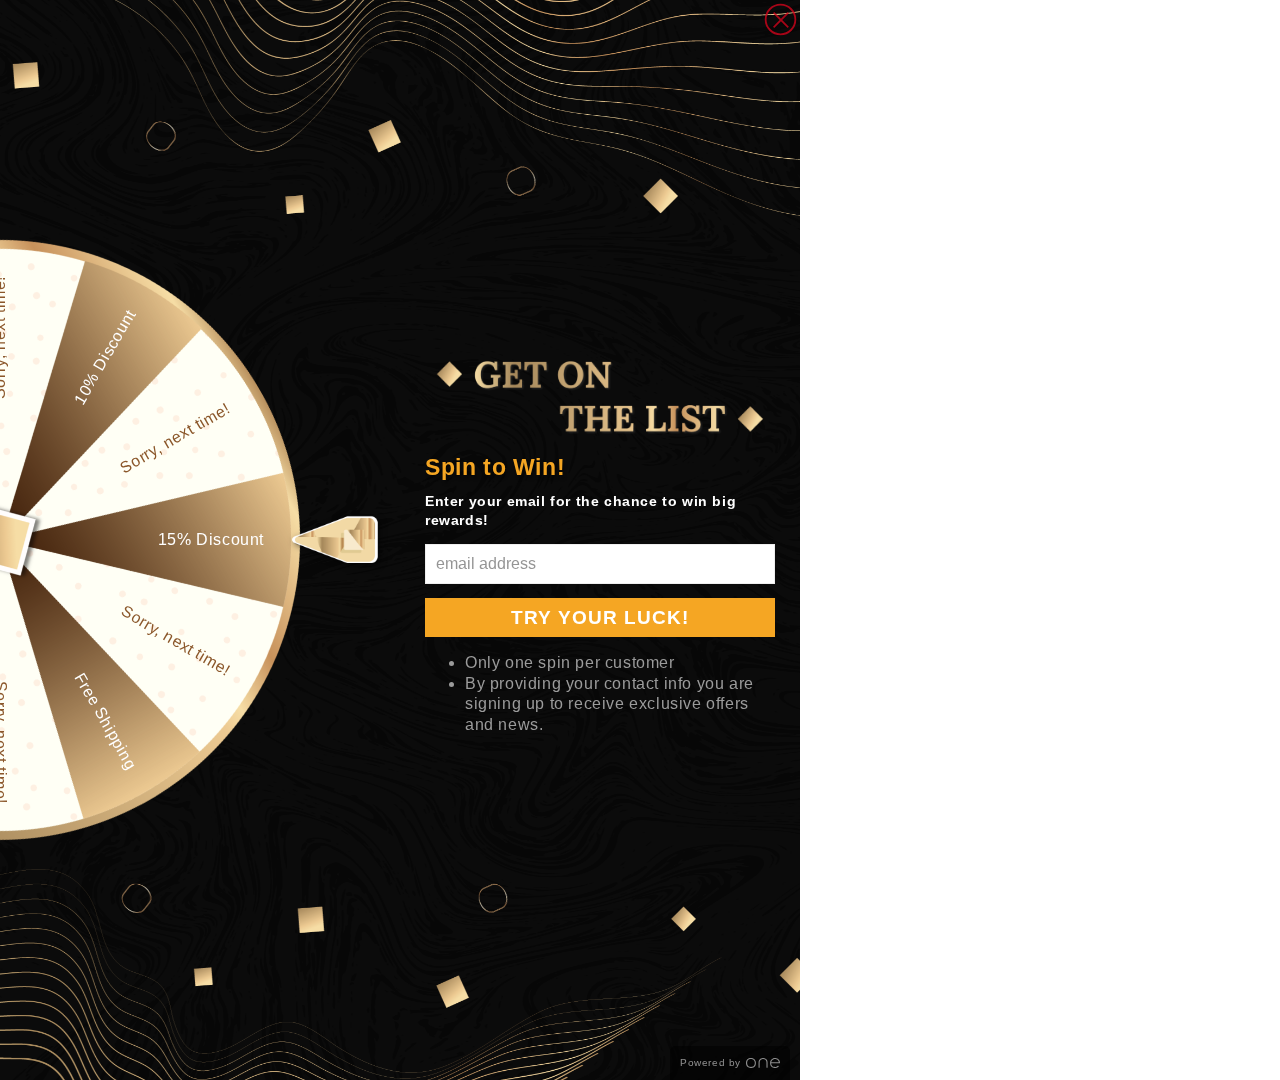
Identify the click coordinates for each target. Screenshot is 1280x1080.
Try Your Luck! (600, 617)
